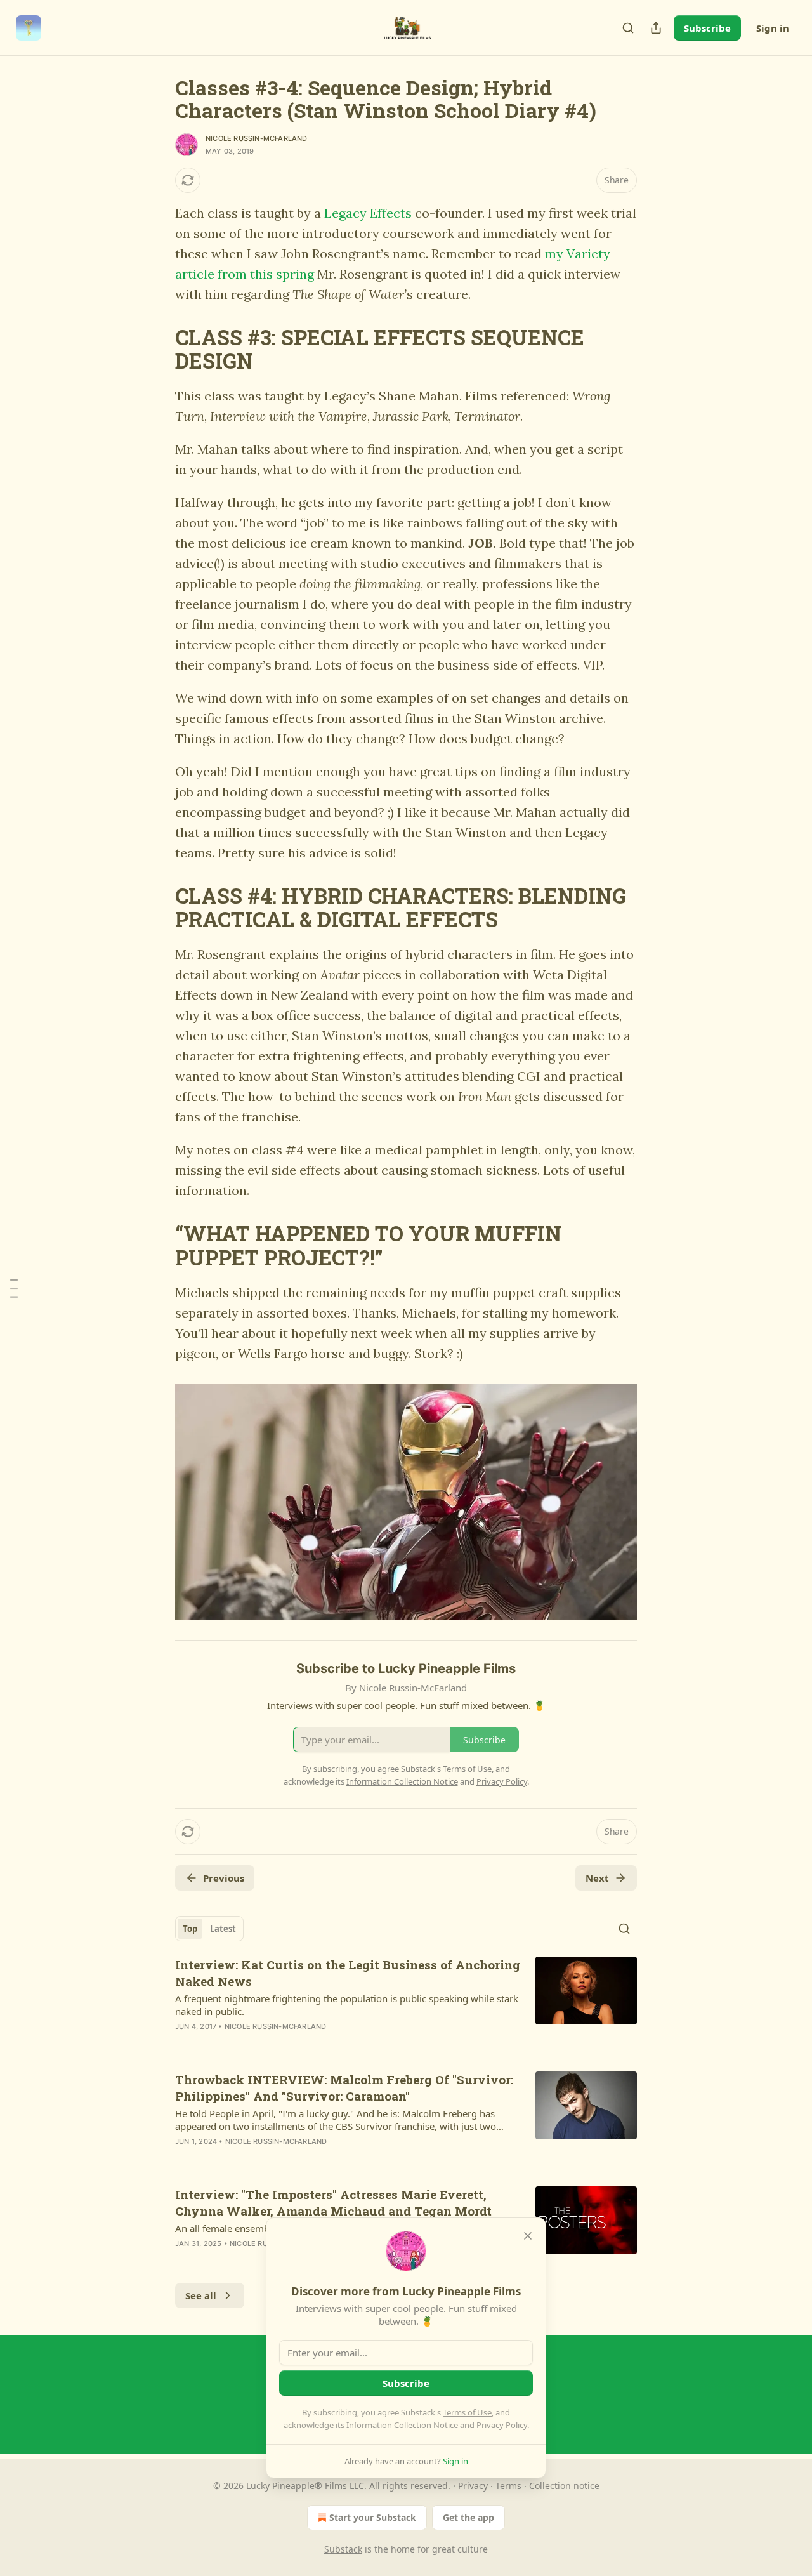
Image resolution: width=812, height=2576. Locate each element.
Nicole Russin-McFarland (257, 138)
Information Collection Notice (402, 2425)
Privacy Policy (502, 2425)
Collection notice (564, 2486)
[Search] (628, 28)
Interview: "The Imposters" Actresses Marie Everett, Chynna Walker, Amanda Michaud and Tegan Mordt (333, 2203)
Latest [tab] (223, 1929)
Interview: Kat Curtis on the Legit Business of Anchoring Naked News (348, 1973)
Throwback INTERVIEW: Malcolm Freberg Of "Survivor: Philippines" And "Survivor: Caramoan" (344, 2088)
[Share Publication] (656, 28)
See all (201, 2295)
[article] (406, 2004)
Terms (508, 2486)
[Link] (157, 349)
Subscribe (707, 28)
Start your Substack (373, 2517)
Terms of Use (467, 2412)
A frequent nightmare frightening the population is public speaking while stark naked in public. (347, 2005)
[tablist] (209, 1929)
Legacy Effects (368, 213)
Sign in (773, 28)
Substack (343, 2549)
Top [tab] (190, 1929)
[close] (528, 2236)
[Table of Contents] (14, 1288)
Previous (224, 1878)
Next (597, 1878)
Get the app (468, 2517)
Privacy (473, 2486)
